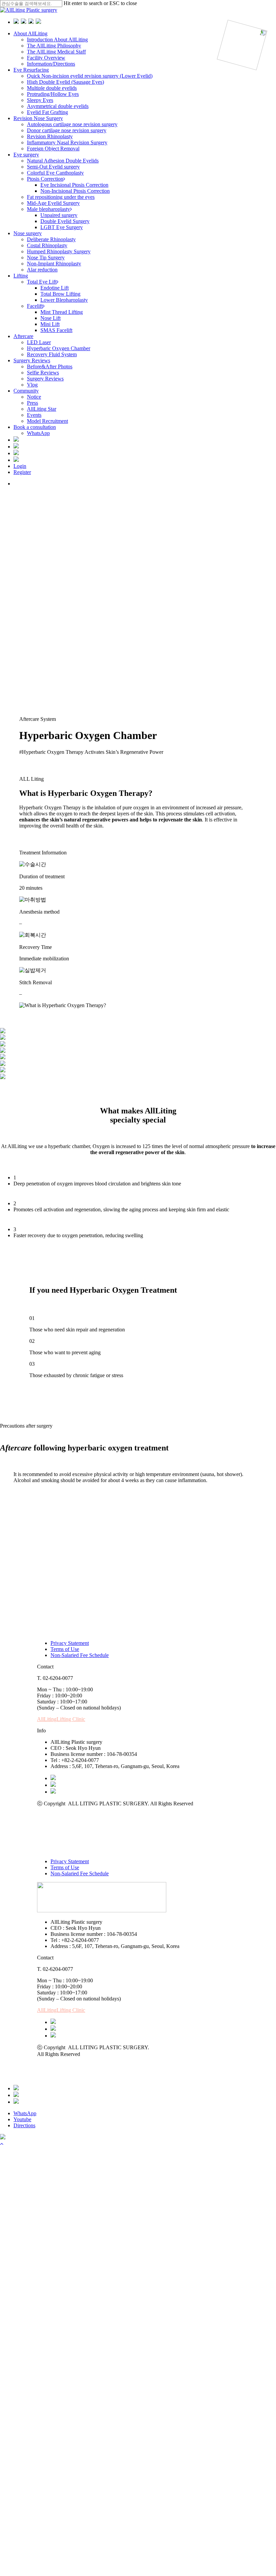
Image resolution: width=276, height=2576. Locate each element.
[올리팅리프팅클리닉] (3, 2138)
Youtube (22, 2119)
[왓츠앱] (16, 2088)
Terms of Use (65, 1649)
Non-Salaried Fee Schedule (80, 1655)
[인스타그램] (53, 1792)
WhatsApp (25, 2113)
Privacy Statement (70, 1643)
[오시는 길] (16, 2102)
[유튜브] (53, 1785)
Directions (24, 2125)
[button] (61, 1719)
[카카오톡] (53, 1778)
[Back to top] (2, 2144)
